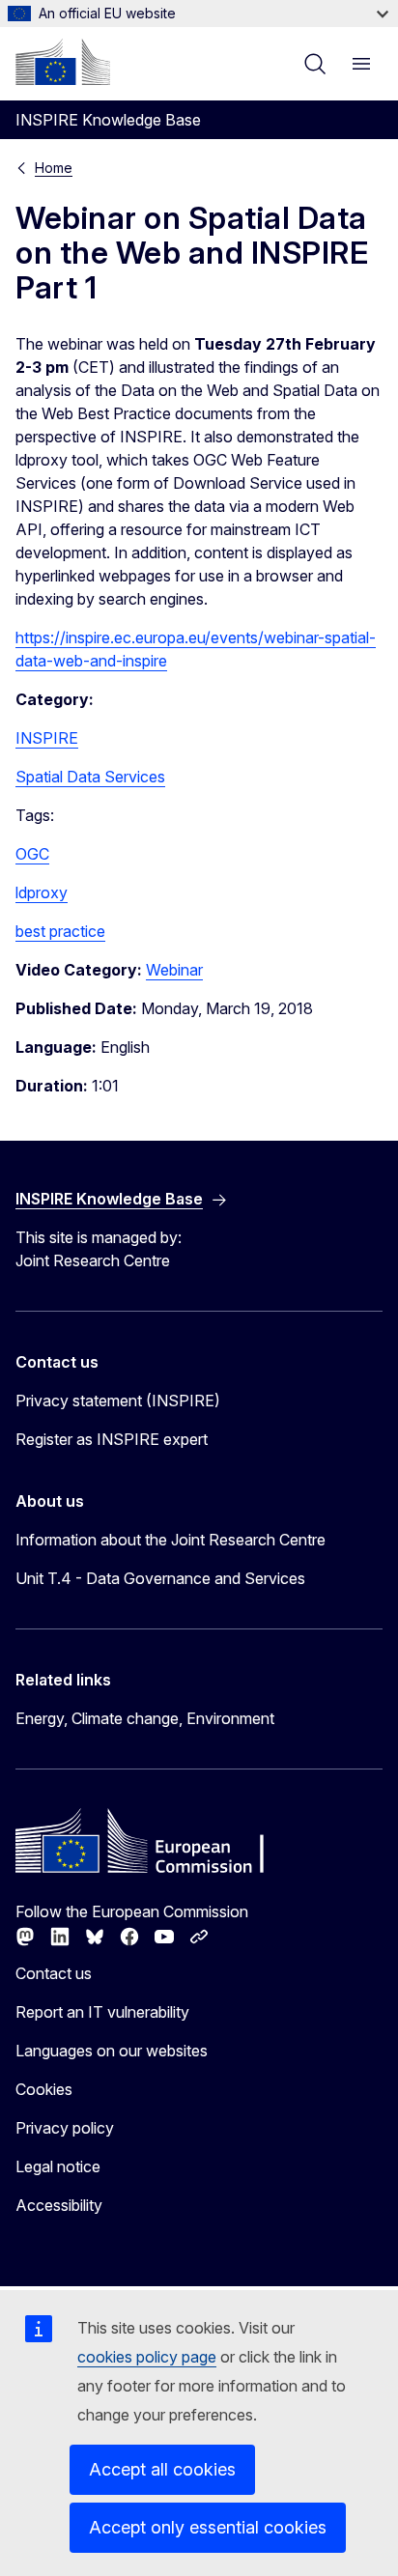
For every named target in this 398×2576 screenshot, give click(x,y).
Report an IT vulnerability (102, 2012)
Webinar (174, 970)
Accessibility (59, 2205)
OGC (32, 854)
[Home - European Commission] (63, 62)
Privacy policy (65, 2128)
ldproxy (42, 892)
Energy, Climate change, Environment (145, 1718)
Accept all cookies (162, 2469)
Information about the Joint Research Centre (171, 1540)
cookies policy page (147, 2357)
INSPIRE (47, 738)
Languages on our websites (112, 2051)
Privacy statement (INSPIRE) (118, 1401)
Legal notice (58, 2166)
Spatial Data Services (90, 777)
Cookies (44, 2089)
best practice (60, 931)
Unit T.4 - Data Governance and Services (160, 1578)
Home (54, 168)
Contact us (54, 1973)
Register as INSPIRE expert (112, 1439)
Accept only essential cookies (208, 2527)
